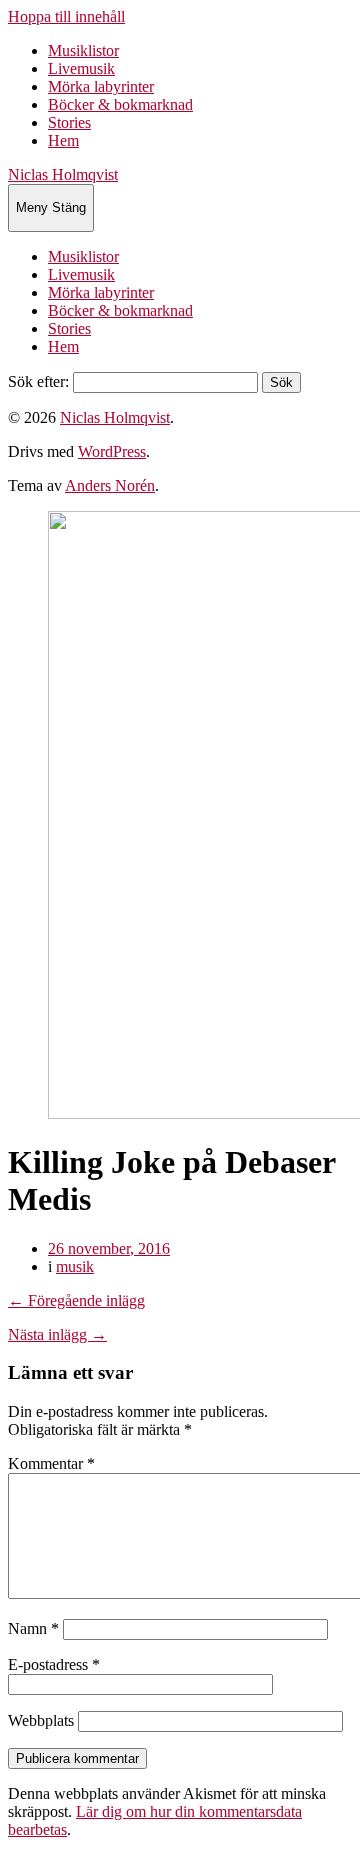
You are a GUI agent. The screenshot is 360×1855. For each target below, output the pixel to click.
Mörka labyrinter (101, 86)
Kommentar (51, 1463)
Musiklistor (83, 50)
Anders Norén (110, 485)
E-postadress (54, 1664)
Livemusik (81, 68)
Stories (69, 122)
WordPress (112, 451)
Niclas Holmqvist (63, 174)
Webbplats (41, 1720)
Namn (33, 1628)
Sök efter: (38, 381)
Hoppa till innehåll (66, 16)
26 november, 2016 (109, 1248)
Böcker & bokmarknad (120, 104)
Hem (63, 140)
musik (75, 1266)
